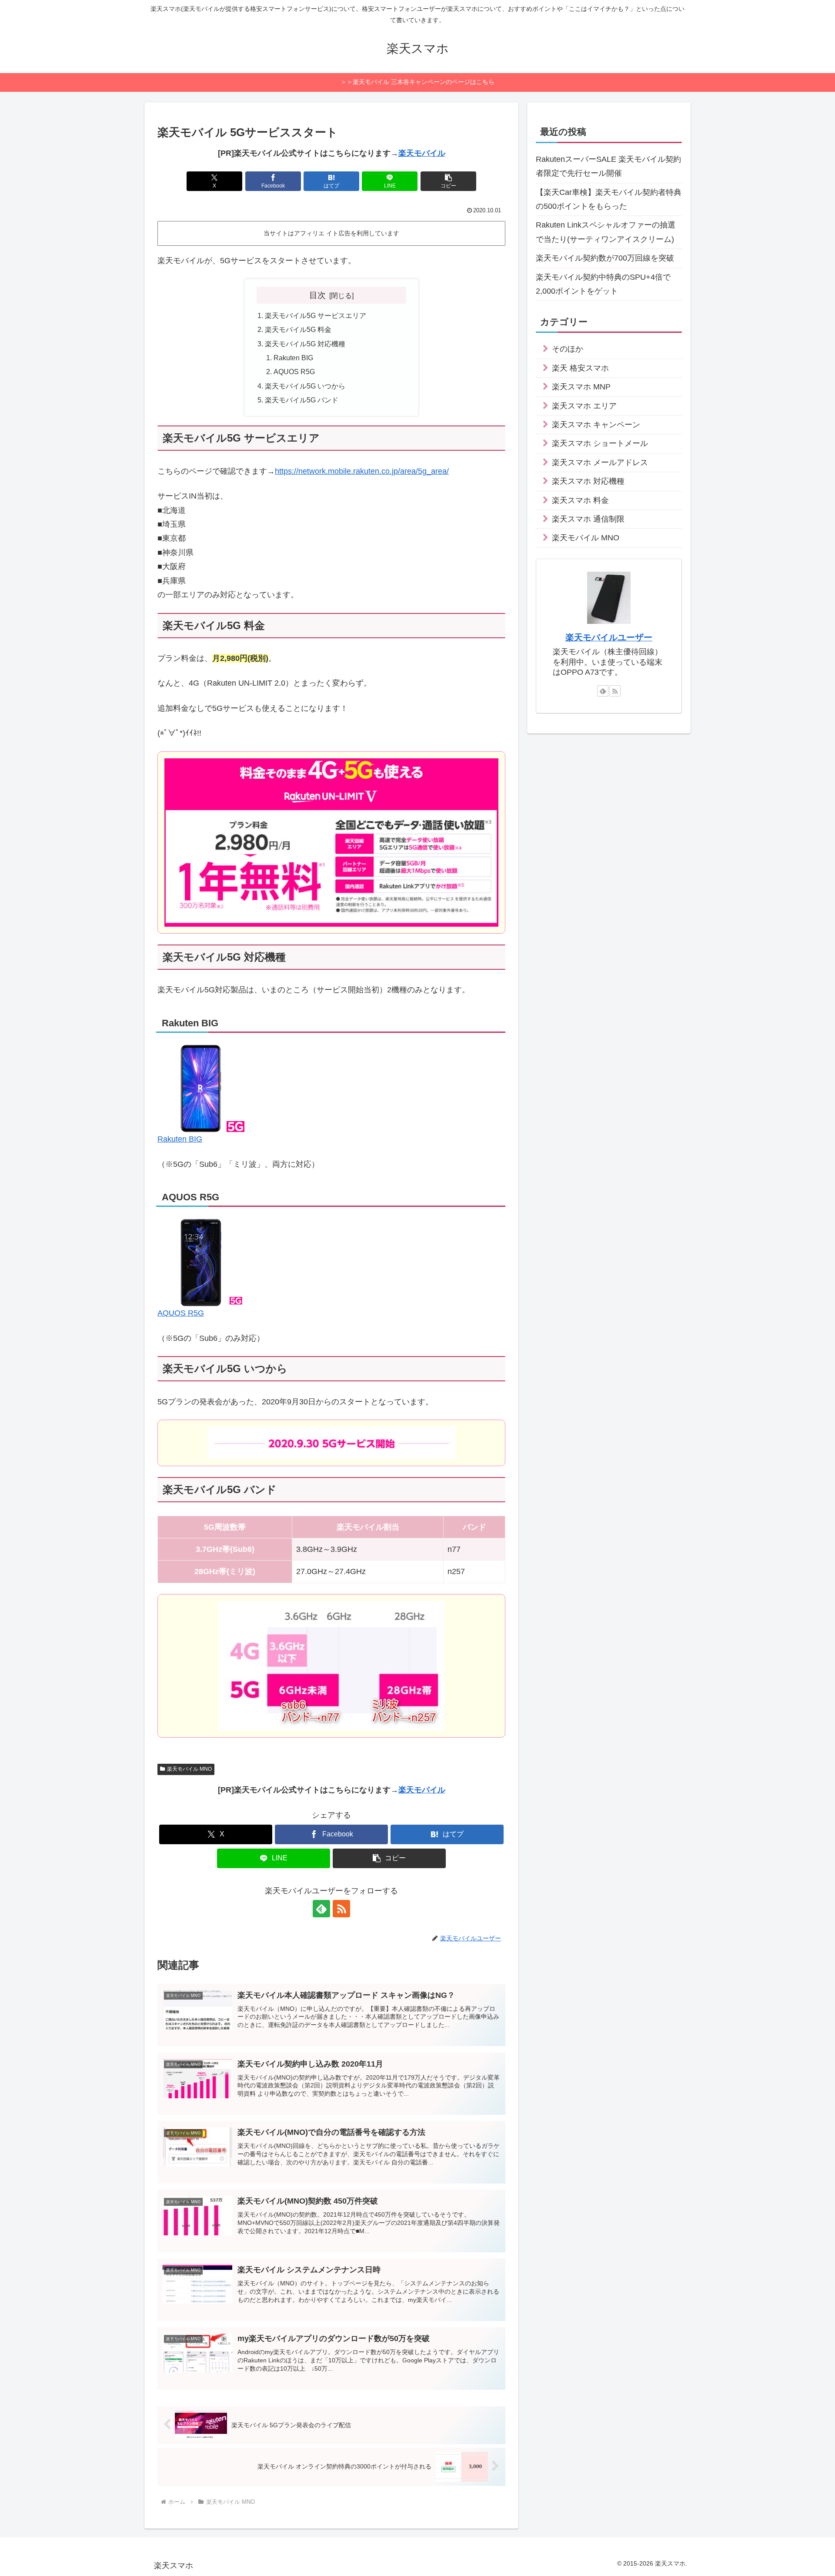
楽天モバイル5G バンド (302, 400)
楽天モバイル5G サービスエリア (316, 315)
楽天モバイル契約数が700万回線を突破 (605, 258)
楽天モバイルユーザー (609, 637)
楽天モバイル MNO (189, 1769)
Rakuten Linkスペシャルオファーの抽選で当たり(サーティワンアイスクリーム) (606, 232)
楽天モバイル (422, 153)
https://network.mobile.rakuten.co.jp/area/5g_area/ (362, 471)
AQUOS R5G (294, 372)
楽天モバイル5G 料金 (298, 329)
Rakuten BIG (293, 358)
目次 (317, 295)
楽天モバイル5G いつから (305, 386)
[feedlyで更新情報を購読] (321, 1909)
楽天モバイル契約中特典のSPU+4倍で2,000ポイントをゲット (603, 284)
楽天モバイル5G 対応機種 (305, 344)
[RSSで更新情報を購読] (341, 1909)
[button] (448, 181)
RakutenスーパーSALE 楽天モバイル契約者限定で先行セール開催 (608, 166)
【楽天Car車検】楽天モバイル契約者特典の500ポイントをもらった (609, 199)
